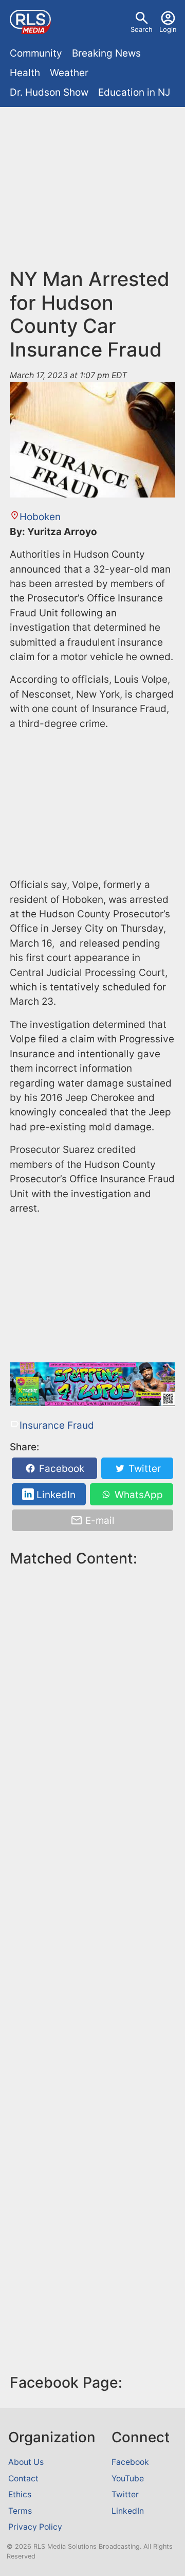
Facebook (60, 1469)
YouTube (128, 2479)
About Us (26, 2462)
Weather (69, 73)
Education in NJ (134, 92)
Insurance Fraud (57, 1425)
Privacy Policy (35, 2527)
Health (25, 73)
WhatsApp (137, 1494)
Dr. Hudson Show (49, 92)
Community (36, 53)
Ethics (20, 2494)
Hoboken (40, 517)
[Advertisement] (92, 192)
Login (168, 29)
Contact (23, 2479)
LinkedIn (55, 1494)
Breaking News (106, 53)
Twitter (143, 1469)
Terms (20, 2511)
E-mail (99, 1521)
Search (142, 29)
